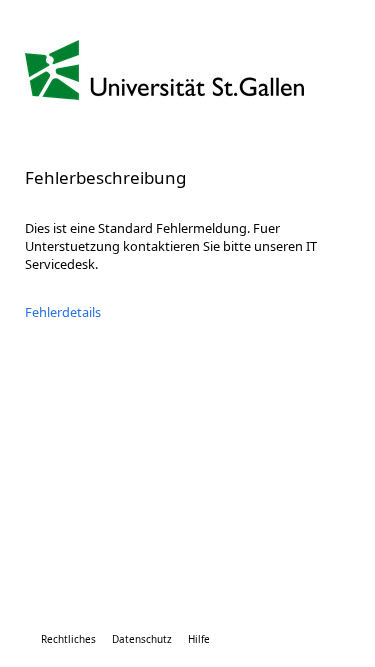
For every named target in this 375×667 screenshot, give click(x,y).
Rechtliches (68, 639)
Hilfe (199, 639)
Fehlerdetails (63, 312)
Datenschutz (142, 639)
